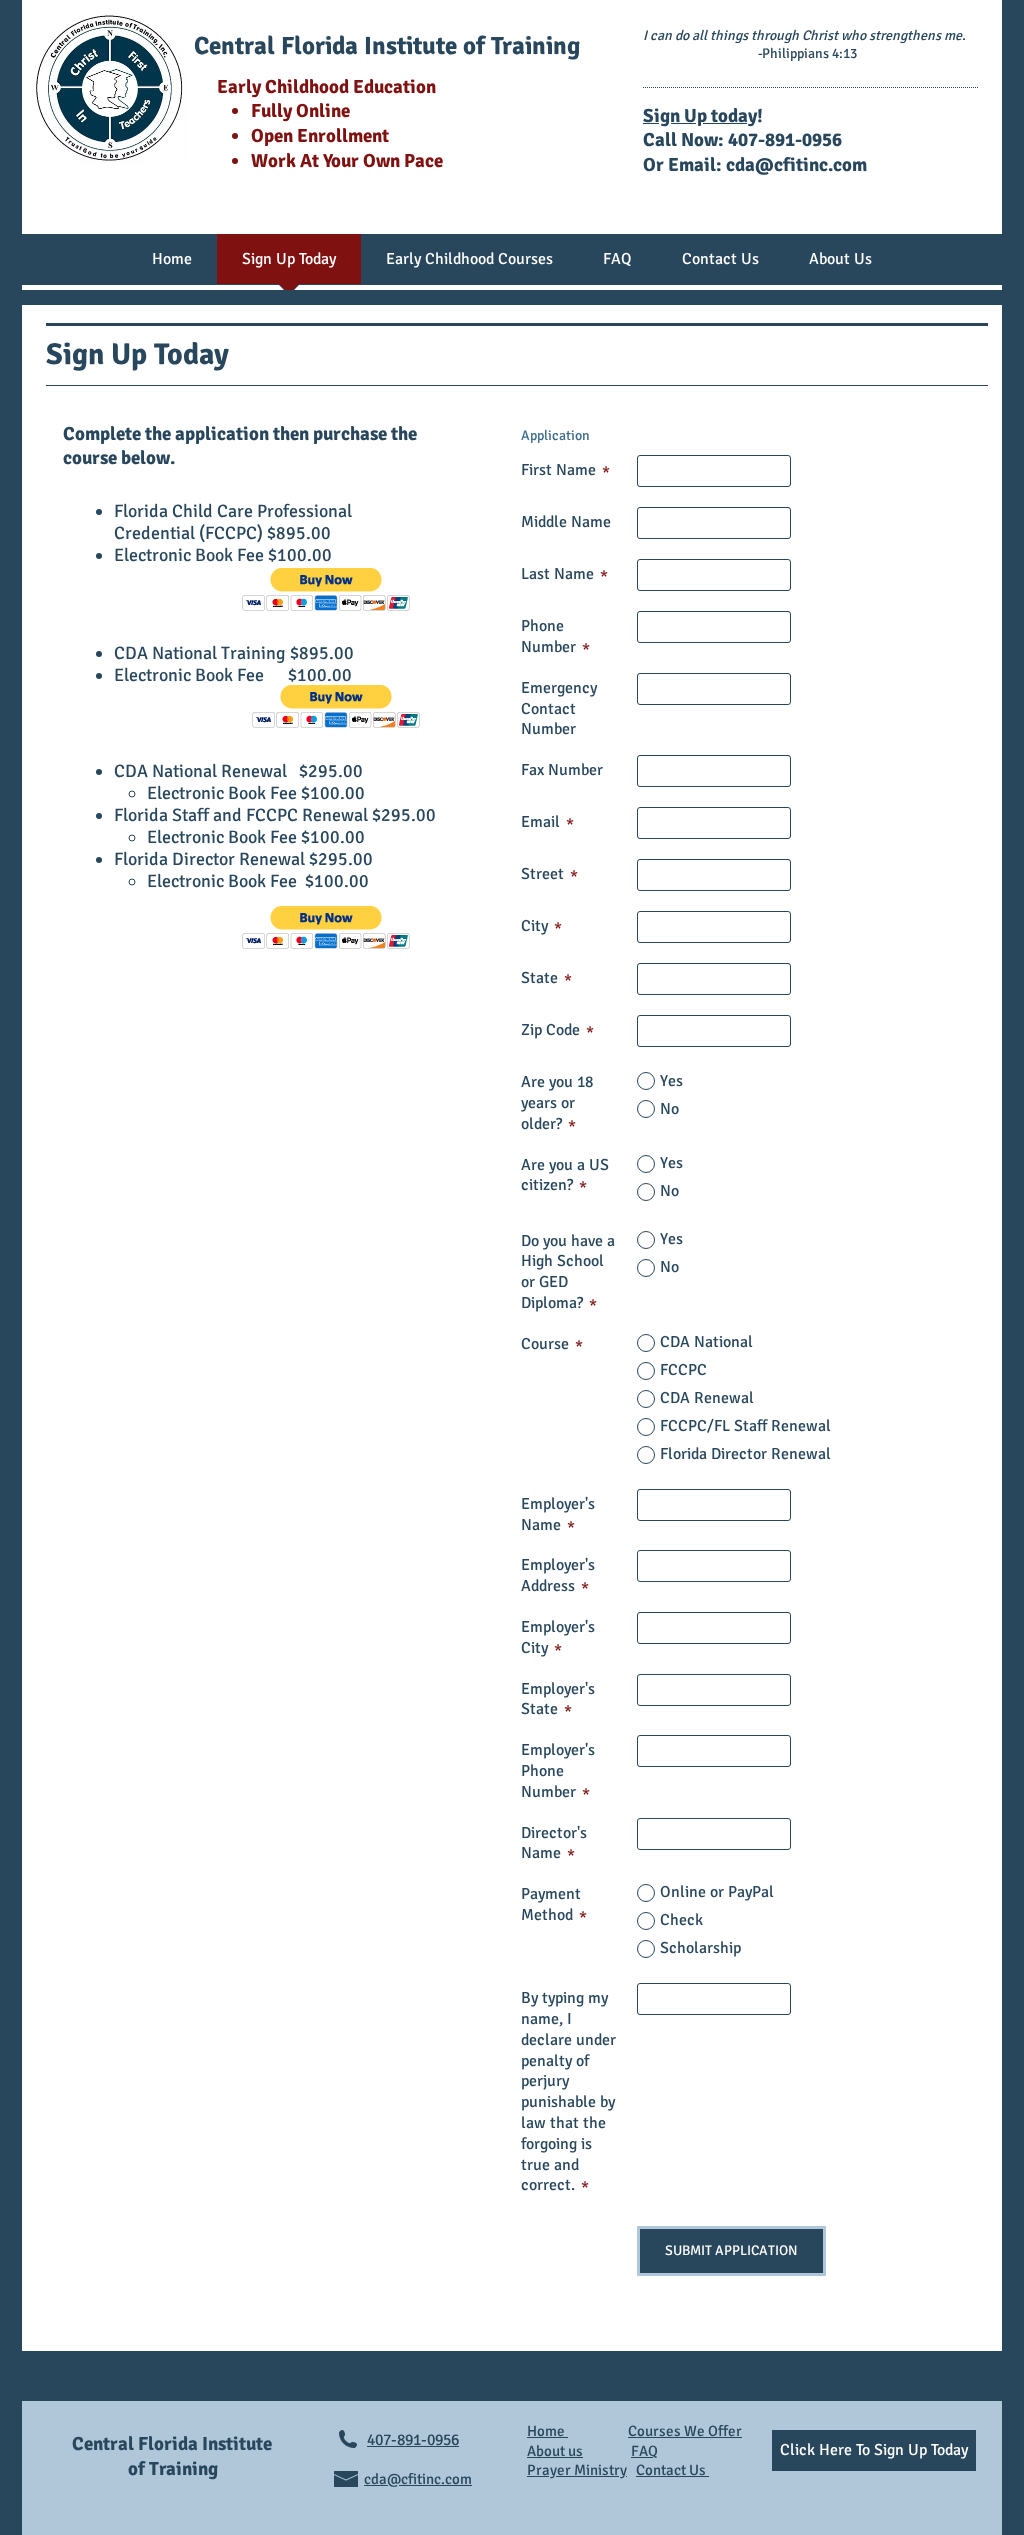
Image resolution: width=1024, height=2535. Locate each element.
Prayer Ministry (577, 2470)
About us (555, 2451)
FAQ (644, 2451)
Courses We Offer (685, 2431)
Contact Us (672, 2470)
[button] (326, 589)
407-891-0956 (413, 2440)
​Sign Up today (700, 116)
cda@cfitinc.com (796, 165)
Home (547, 2431)
